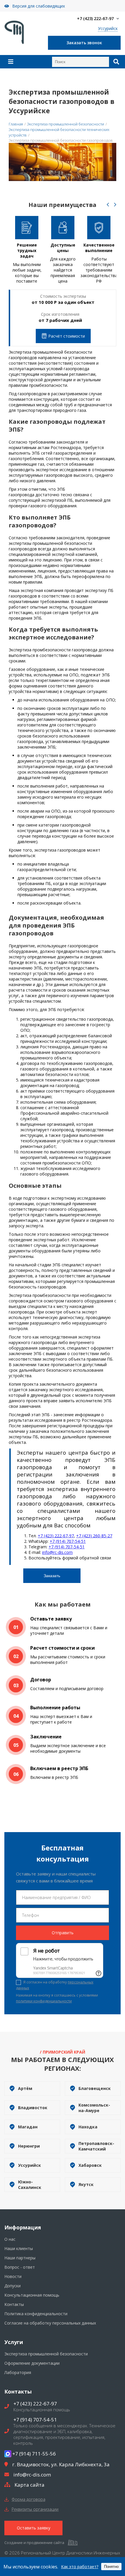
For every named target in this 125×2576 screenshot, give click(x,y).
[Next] (115, 205)
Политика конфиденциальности (36, 2314)
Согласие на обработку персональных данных (50, 2323)
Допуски (12, 2286)
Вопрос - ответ (20, 2267)
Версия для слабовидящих (39, 6)
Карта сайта (30, 2485)
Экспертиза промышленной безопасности (46, 2354)
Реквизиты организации (35, 2509)
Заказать (52, 1576)
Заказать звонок (84, 43)
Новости (13, 2276)
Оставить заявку (34, 2528)
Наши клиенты (19, 2248)
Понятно (111, 2567)
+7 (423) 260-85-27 (94, 1536)
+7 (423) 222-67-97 (95, 18)
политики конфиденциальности (44, 2001)
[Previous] (108, 205)
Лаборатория (18, 2372)
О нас (10, 2239)
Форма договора (28, 2499)
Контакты (14, 2304)
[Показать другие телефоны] (118, 19)
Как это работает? (80, 2567)
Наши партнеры (20, 2258)
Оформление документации (32, 2363)
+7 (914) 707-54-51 (68, 1541)
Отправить (63, 1933)
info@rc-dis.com (57, 1552)
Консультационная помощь (32, 2295)
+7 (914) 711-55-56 (34, 2454)
